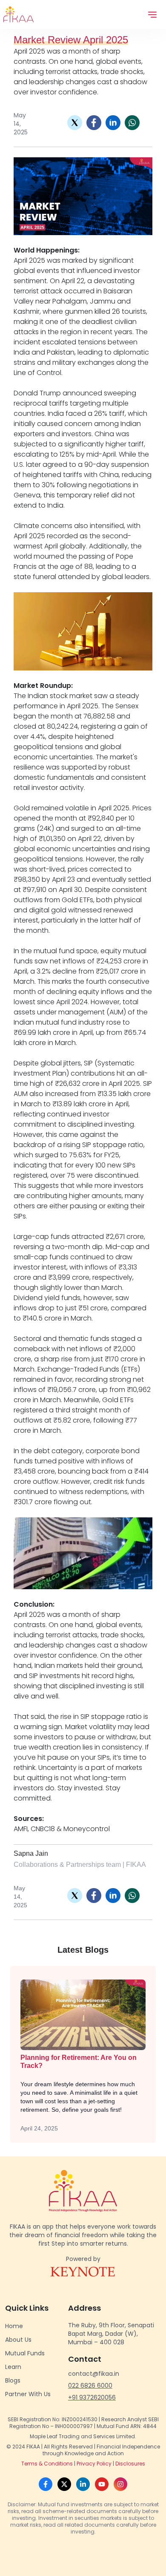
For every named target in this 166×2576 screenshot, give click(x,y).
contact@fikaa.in (94, 2374)
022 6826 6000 (90, 2386)
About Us (18, 2340)
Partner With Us (28, 2394)
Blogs (13, 2380)
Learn (13, 2367)
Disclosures (130, 2464)
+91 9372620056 (92, 2397)
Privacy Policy (94, 2464)
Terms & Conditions (47, 2464)
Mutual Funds (25, 2353)
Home (14, 2326)
